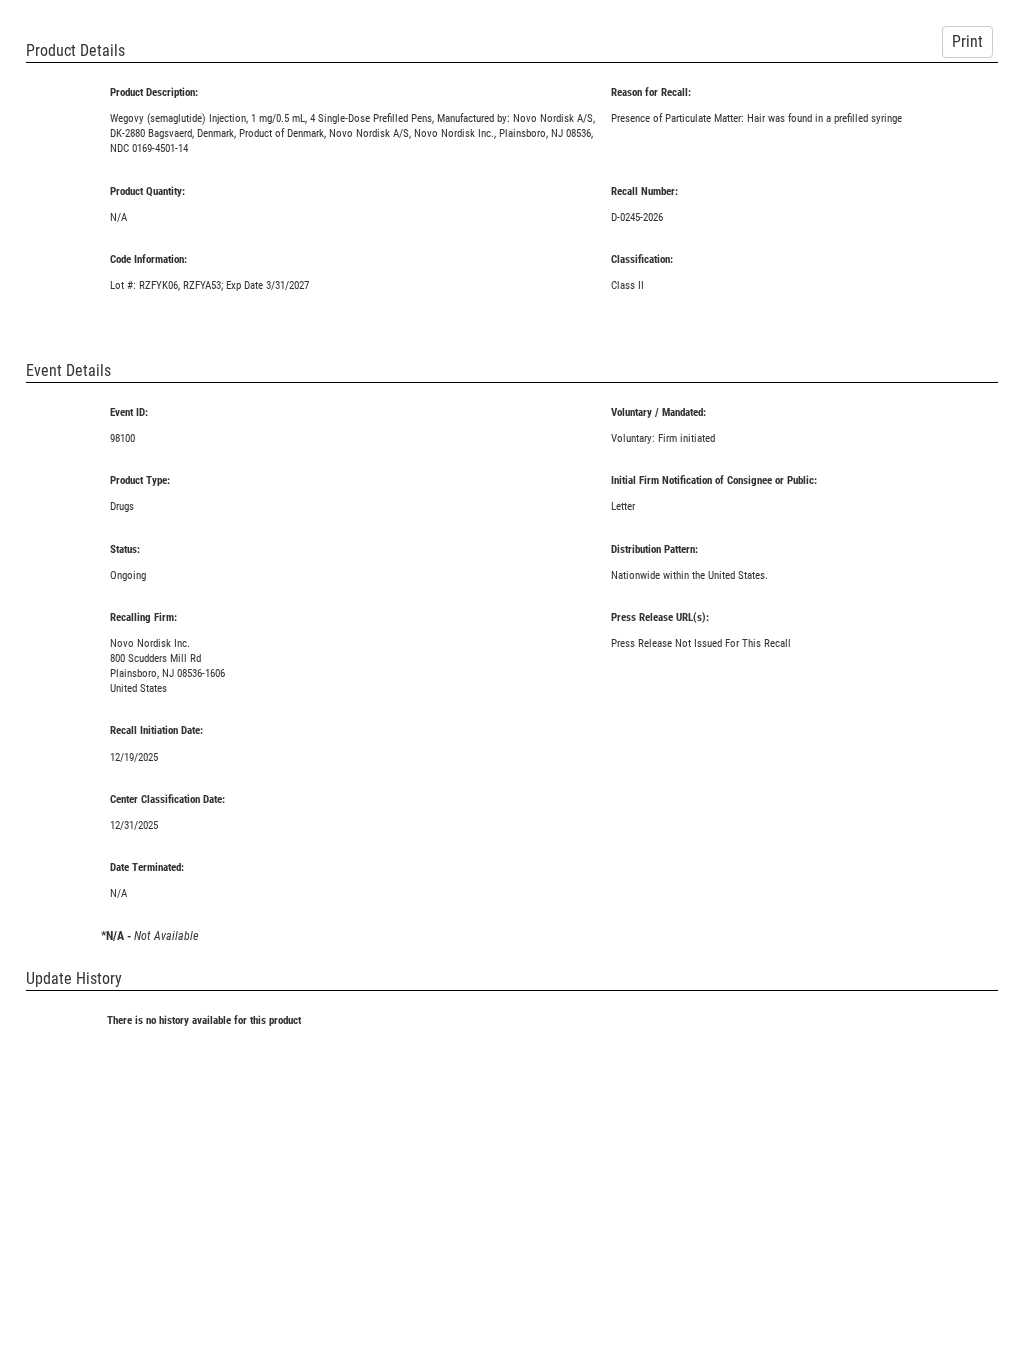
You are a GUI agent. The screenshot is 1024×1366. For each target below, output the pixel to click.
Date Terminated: (147, 867)
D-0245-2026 (637, 217)
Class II (627, 285)
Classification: (642, 259)
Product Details (75, 50)
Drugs (122, 506)
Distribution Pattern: (654, 549)
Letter (623, 506)
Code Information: (148, 259)
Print (967, 41)
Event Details (68, 370)
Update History (74, 978)
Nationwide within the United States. (689, 575)
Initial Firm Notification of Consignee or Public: (714, 480)
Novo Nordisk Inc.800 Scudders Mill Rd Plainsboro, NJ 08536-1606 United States (167, 666)
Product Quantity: (147, 191)
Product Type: (140, 480)
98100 (122, 438)
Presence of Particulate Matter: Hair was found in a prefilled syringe (756, 118)
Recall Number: (644, 191)
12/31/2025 (134, 825)
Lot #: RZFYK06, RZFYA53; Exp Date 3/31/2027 (209, 285)
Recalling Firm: (143, 617)
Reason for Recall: (651, 92)
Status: (125, 549)
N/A (118, 217)
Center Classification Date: (167, 799)
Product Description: (154, 92)
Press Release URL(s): (660, 617)
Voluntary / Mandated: (658, 412)
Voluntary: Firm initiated (663, 438)
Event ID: (129, 412)
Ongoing (128, 575)
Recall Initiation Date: (156, 730)
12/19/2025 (134, 757)
